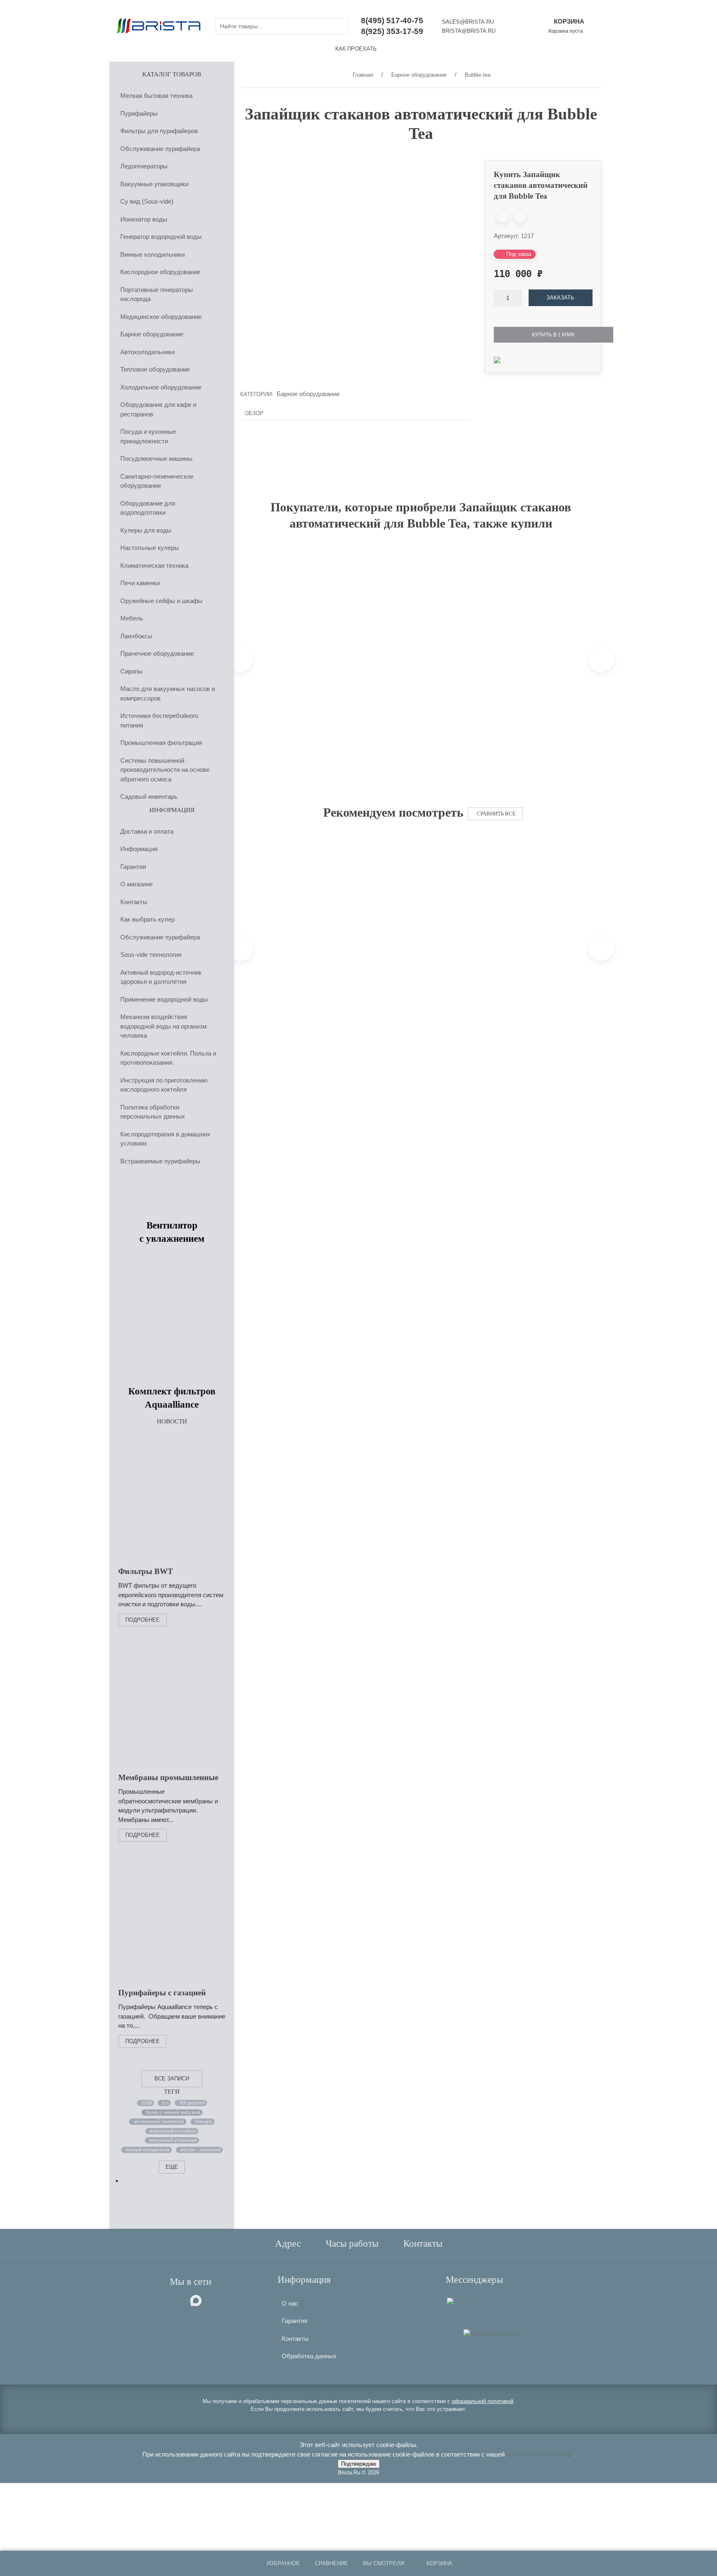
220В (146, 2102)
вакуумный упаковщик (173, 2140)
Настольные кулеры (150, 548)
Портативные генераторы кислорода (157, 294)
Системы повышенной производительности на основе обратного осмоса (165, 769)
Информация (139, 849)
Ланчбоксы (136, 636)
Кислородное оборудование (160, 272)
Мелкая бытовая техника (156, 96)
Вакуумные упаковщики (154, 184)
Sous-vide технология (151, 955)
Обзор (254, 413)
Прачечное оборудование (157, 653)
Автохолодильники (148, 351)
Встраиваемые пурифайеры (160, 1161)
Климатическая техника (154, 565)
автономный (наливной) (159, 2121)
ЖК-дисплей (192, 2102)
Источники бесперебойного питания (159, 720)
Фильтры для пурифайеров (159, 131)
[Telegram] (463, 2300)
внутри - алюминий (200, 2149)
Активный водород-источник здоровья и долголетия (161, 977)
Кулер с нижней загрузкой (173, 2112)
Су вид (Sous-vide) (147, 201)
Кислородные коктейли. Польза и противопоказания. (168, 1058)
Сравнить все (496, 814)
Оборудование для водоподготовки (148, 508)
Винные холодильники (152, 254)
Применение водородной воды (164, 999)
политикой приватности (540, 2454)
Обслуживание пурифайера (160, 148)
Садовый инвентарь (149, 797)
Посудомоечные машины (156, 459)
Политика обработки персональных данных (153, 1112)
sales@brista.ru (468, 22)
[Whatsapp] (457, 2300)
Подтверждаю (359, 2464)
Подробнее (143, 1619)
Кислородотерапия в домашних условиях (165, 1138)
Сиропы (132, 671)
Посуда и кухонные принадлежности (148, 436)
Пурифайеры (139, 113)
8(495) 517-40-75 (392, 21)
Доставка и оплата (147, 831)
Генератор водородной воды (161, 237)
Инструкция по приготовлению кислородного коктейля (164, 1085)
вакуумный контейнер (173, 2131)
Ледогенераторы (144, 166)
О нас (290, 2303)
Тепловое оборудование (155, 369)
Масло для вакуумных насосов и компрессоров (168, 693)
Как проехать (356, 49)
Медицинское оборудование (161, 316)
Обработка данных (309, 2356)
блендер (204, 2121)
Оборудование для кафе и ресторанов (158, 409)
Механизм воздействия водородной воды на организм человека (163, 1026)
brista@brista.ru (469, 31)
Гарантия (133, 866)
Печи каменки (140, 583)
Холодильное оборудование (161, 387)
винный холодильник (148, 2149)
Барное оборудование (152, 334)
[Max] (450, 2300)
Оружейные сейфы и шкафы (161, 600)
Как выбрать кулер (148, 919)
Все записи (172, 2078)
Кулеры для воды (146, 530)
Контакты (134, 901)
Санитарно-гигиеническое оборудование (157, 481)
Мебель (132, 618)
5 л (165, 2102)
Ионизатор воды (144, 219)
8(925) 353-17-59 (392, 31)
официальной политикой (483, 2401)
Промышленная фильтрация (161, 743)
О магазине (137, 884)
